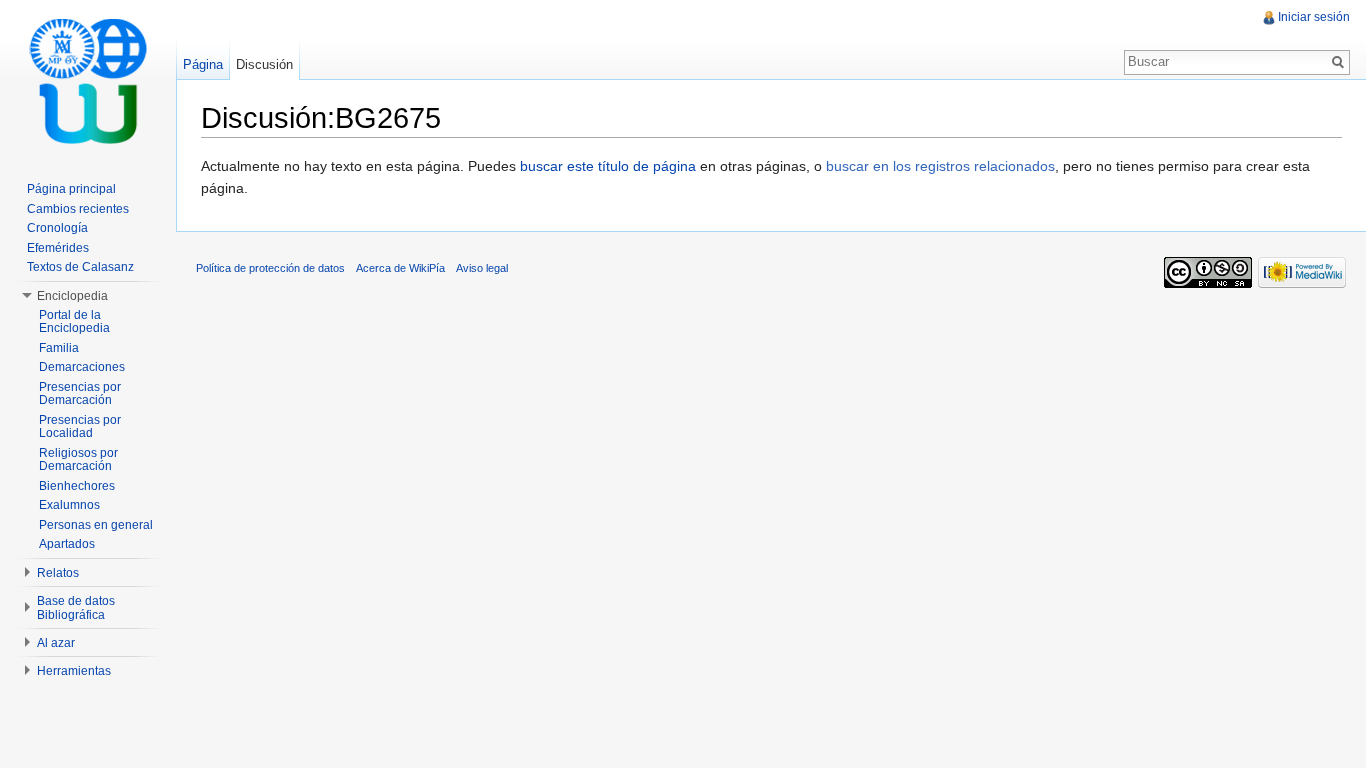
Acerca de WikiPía (400, 268)
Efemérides (58, 248)
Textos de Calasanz (80, 267)
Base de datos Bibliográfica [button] (76, 608)
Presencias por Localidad (80, 427)
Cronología (57, 228)
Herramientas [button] (74, 671)
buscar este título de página (608, 166)
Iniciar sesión (1314, 17)
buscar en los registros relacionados (940, 166)
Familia (59, 348)
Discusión (264, 64)
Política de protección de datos (270, 268)
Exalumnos (69, 505)
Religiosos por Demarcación (78, 460)
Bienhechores (77, 486)
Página (203, 64)
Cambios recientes (78, 209)
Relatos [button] (58, 573)
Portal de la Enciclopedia (74, 322)
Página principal (71, 189)
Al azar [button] (56, 643)
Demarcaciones (82, 367)
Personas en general (96, 525)
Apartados (67, 544)
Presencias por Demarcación (80, 394)
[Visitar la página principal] (88, 80)
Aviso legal (482, 268)
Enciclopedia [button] (72, 296)
